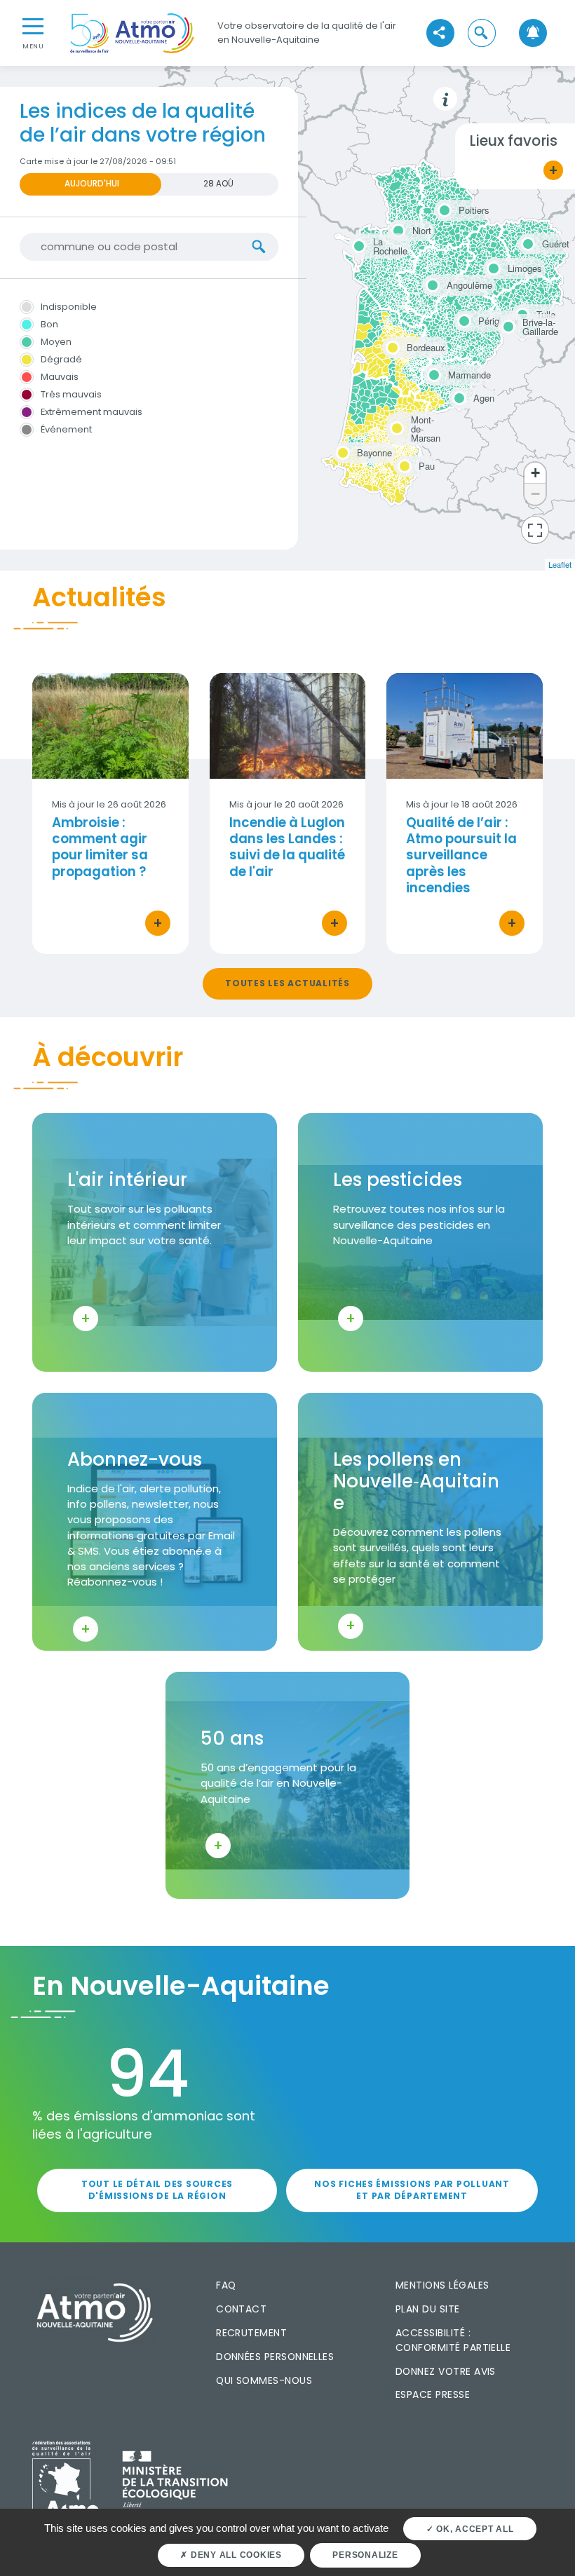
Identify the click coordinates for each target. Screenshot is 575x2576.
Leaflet (560, 564)
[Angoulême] (431, 283)
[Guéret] (526, 242)
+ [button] (535, 473)
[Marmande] (432, 373)
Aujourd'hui (92, 184)
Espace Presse (433, 2394)
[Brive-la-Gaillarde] (506, 322)
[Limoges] (492, 266)
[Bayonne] (341, 451)
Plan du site (428, 2309)
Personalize (365, 2555)
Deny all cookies (235, 2555)
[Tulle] (520, 313)
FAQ (226, 2285)
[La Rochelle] (357, 242)
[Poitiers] (442, 208)
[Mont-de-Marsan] (395, 420)
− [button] (535, 494)
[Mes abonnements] (533, 33)
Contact (241, 2309)
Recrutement (251, 2333)
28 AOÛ (218, 184)
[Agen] (457, 396)
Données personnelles (275, 2357)
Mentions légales (442, 2285)
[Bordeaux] (391, 346)
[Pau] (402, 464)
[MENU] (33, 25)
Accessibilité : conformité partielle (453, 2340)
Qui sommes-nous (264, 2380)
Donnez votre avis (446, 2371)
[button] (481, 33)
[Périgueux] (462, 319)
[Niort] (396, 229)
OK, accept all (473, 2529)
